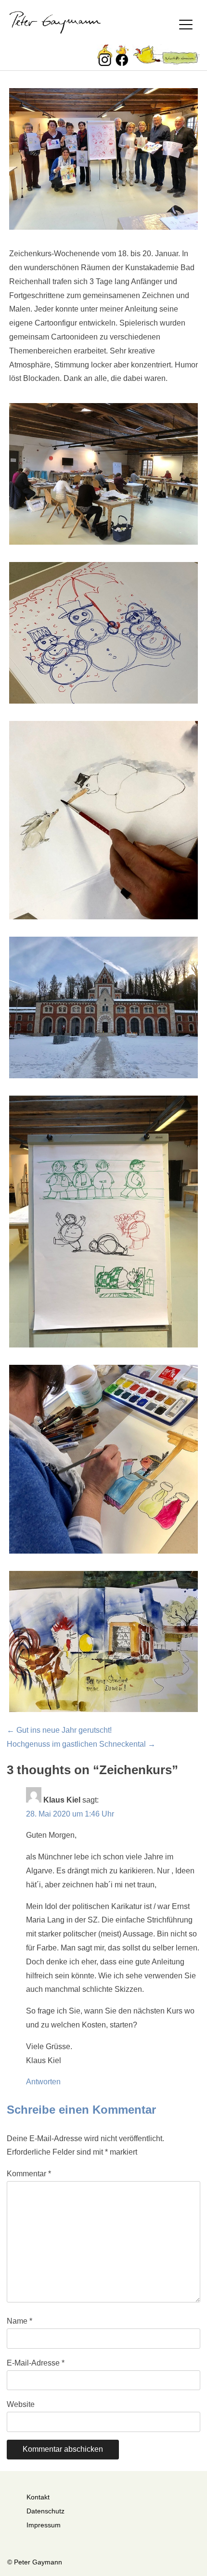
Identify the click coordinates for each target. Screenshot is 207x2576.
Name (19, 2321)
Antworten (43, 2082)
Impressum (44, 2525)
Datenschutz (45, 2511)
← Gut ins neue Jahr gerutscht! (59, 1730)
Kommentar (29, 2174)
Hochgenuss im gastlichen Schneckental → (81, 1744)
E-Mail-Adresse (36, 2363)
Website (21, 2404)
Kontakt (38, 2497)
